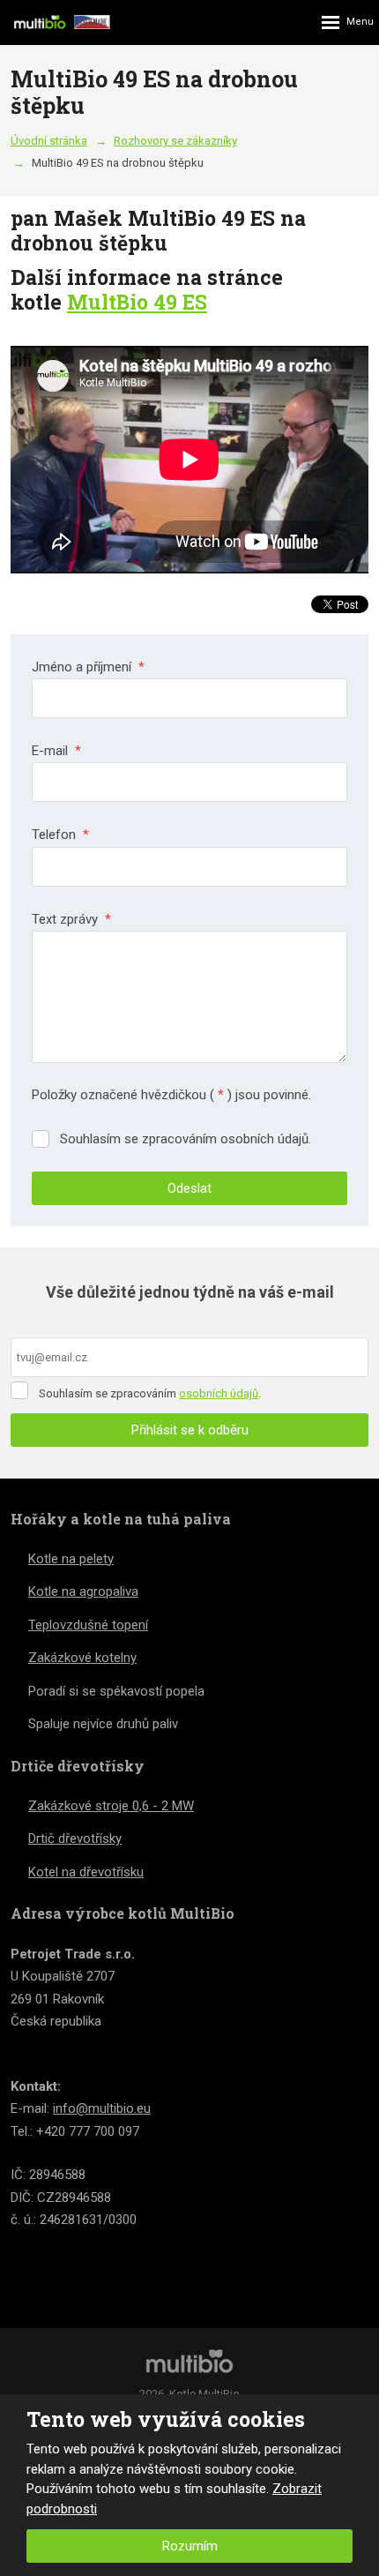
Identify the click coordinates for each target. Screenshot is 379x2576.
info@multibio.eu (102, 2108)
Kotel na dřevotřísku (86, 1872)
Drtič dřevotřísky (75, 1838)
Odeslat (189, 1188)
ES (195, 302)
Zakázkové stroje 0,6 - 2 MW (111, 1806)
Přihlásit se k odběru (190, 1430)
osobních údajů (219, 1393)
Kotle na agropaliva (83, 1591)
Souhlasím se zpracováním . (150, 1393)
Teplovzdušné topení (88, 1625)
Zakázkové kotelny (82, 1658)
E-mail (56, 751)
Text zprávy (71, 919)
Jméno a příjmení (88, 667)
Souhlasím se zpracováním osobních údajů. (186, 1139)
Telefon (60, 835)
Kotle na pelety (71, 1559)
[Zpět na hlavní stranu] (62, 22)
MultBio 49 (125, 302)
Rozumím (190, 2546)
